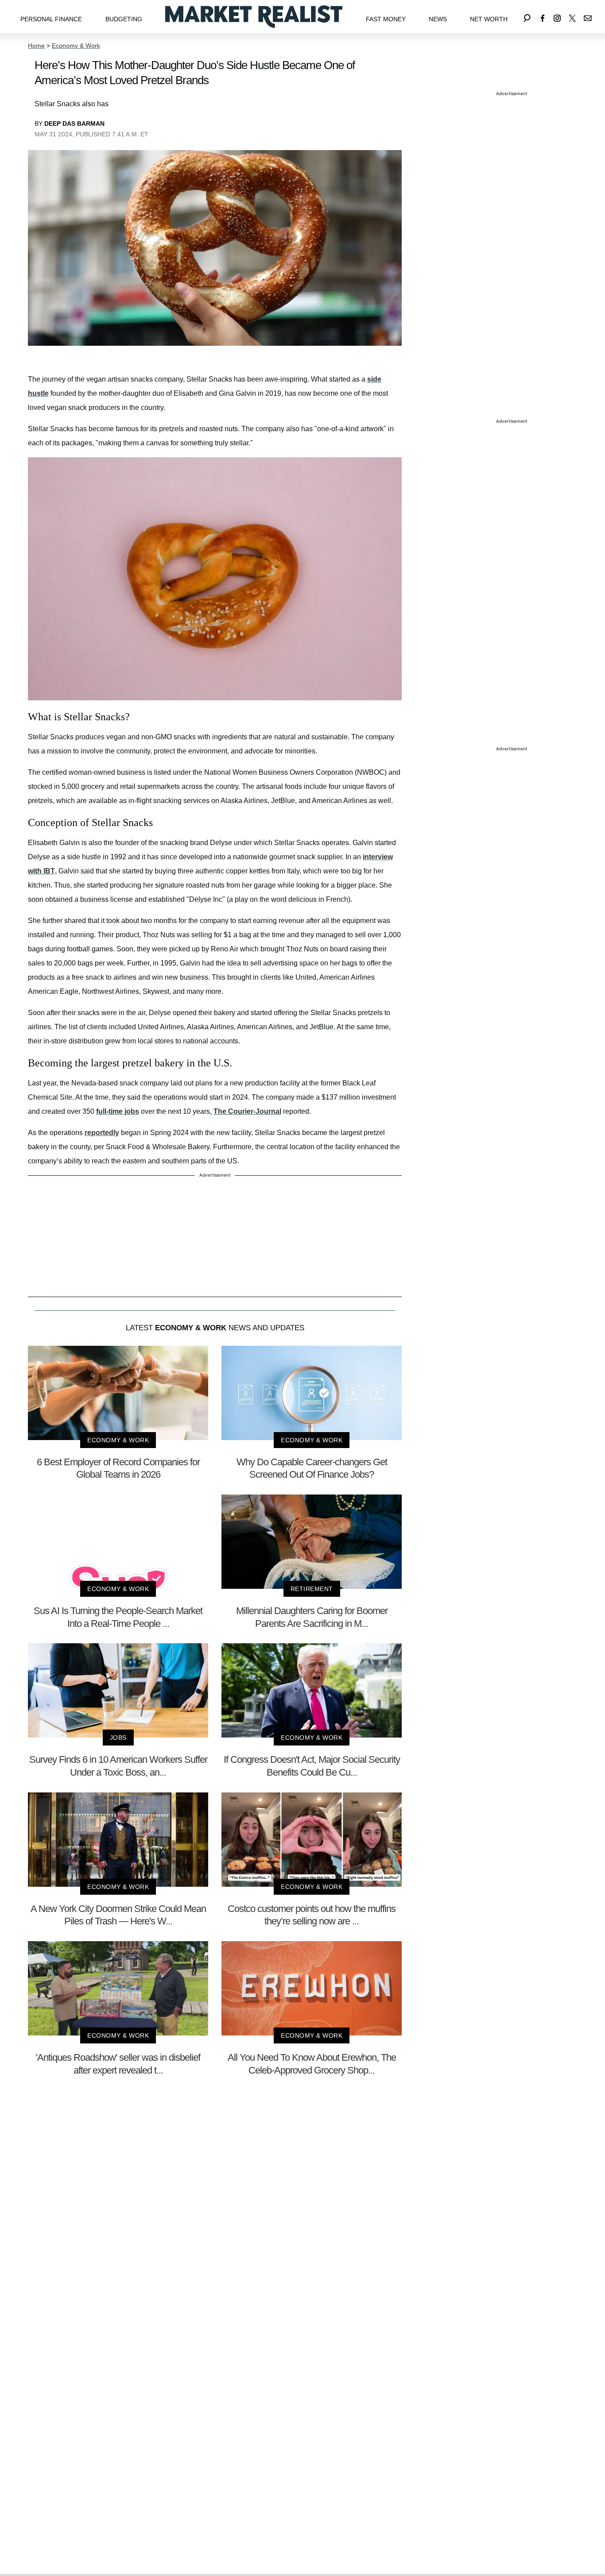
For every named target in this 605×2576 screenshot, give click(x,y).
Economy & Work (76, 46)
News (438, 19)
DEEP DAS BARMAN (74, 124)
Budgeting (124, 19)
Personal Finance (51, 19)
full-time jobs (118, 1111)
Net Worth (489, 19)
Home (36, 46)
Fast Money (386, 19)
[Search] (527, 17)
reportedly (102, 1133)
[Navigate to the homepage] (254, 17)
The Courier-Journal (247, 1111)
